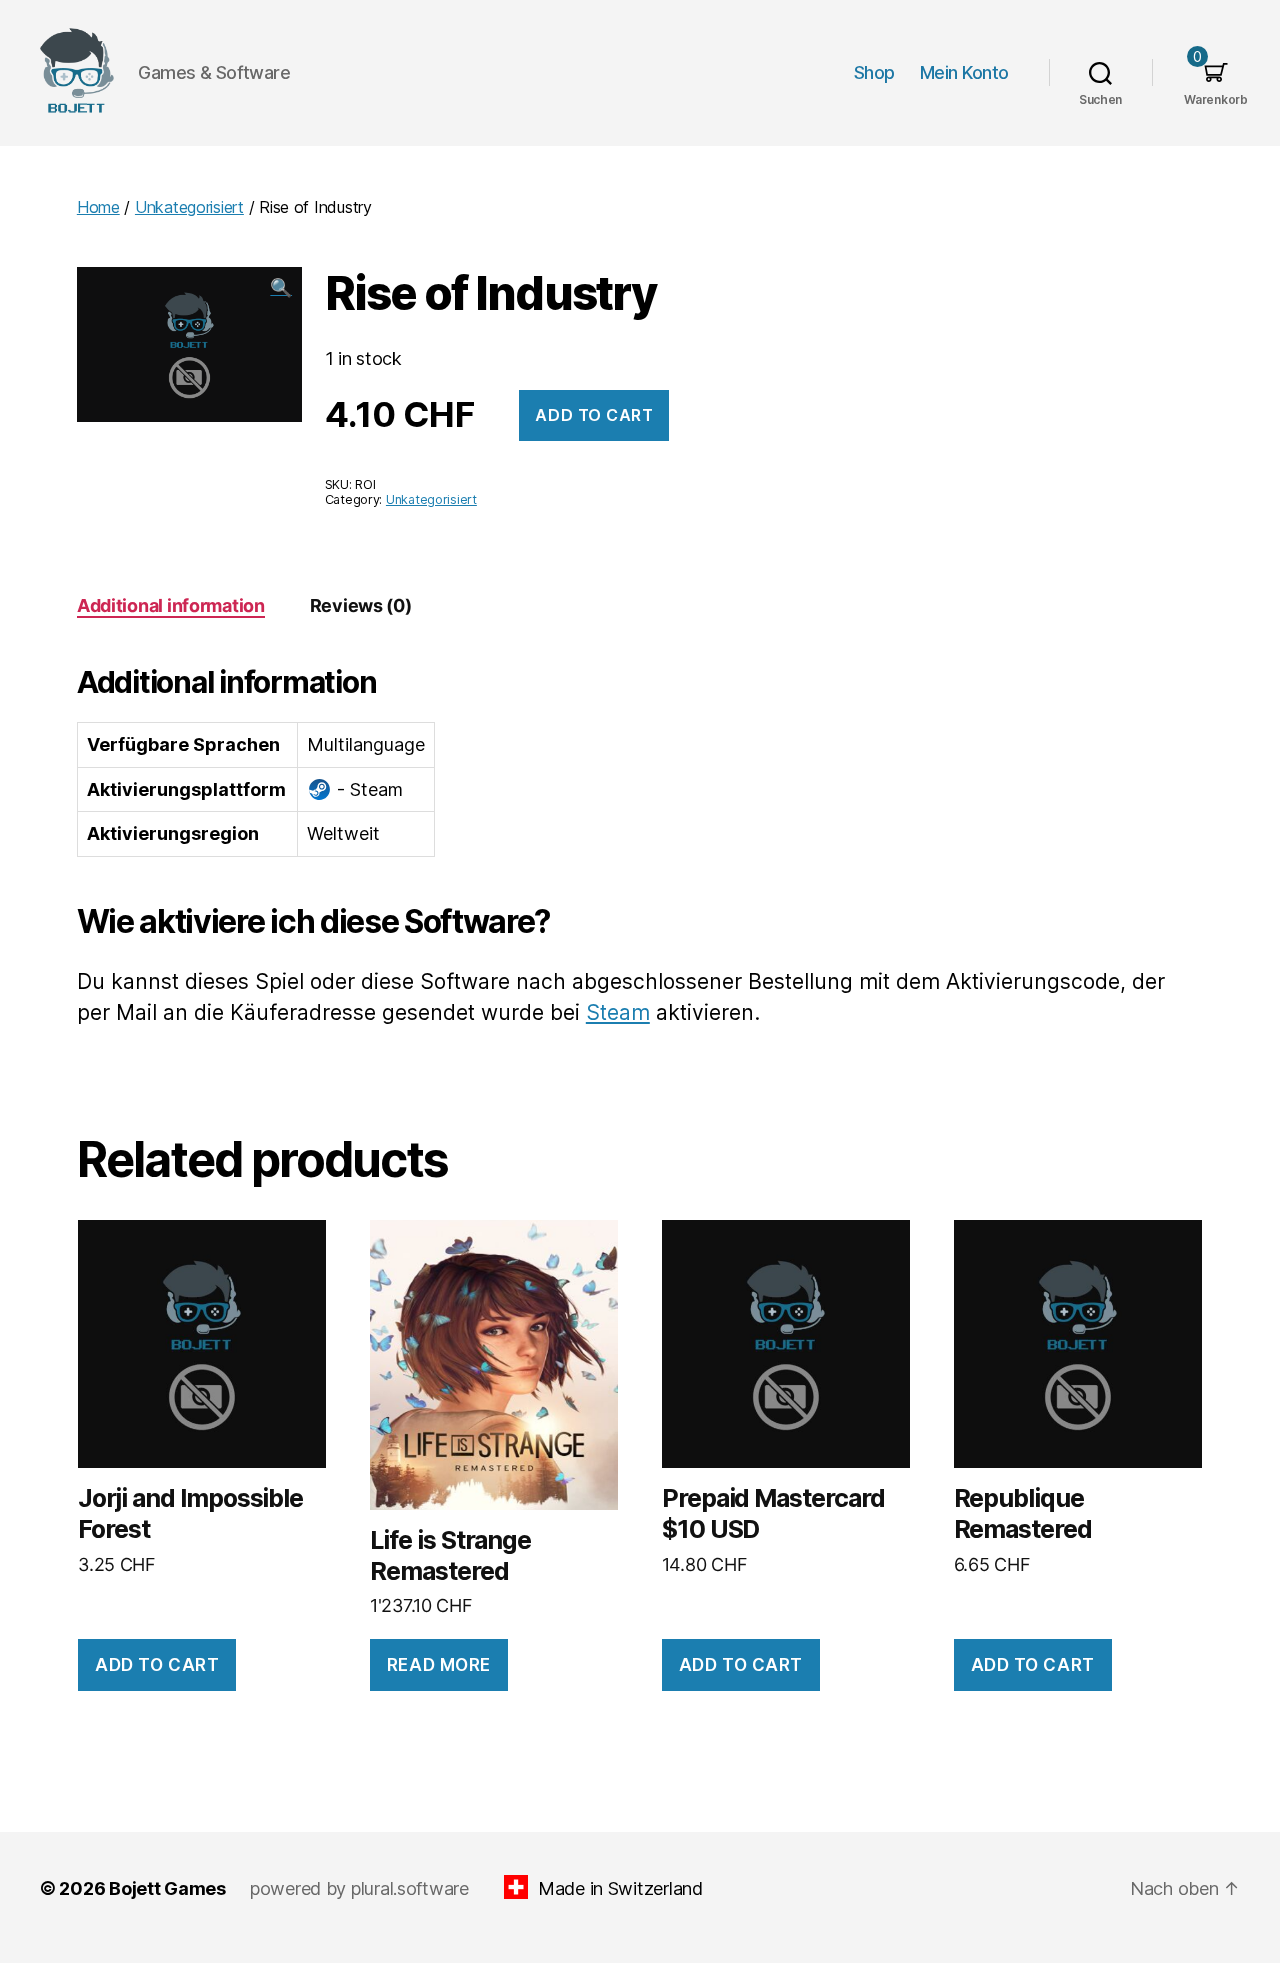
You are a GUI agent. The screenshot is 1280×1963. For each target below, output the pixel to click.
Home (98, 207)
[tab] (171, 605)
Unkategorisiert (189, 207)
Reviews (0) (361, 605)
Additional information (171, 605)
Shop (874, 72)
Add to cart (594, 415)
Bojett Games (167, 1888)
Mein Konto (964, 72)
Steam (618, 1012)
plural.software (410, 1888)
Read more (439, 1665)
